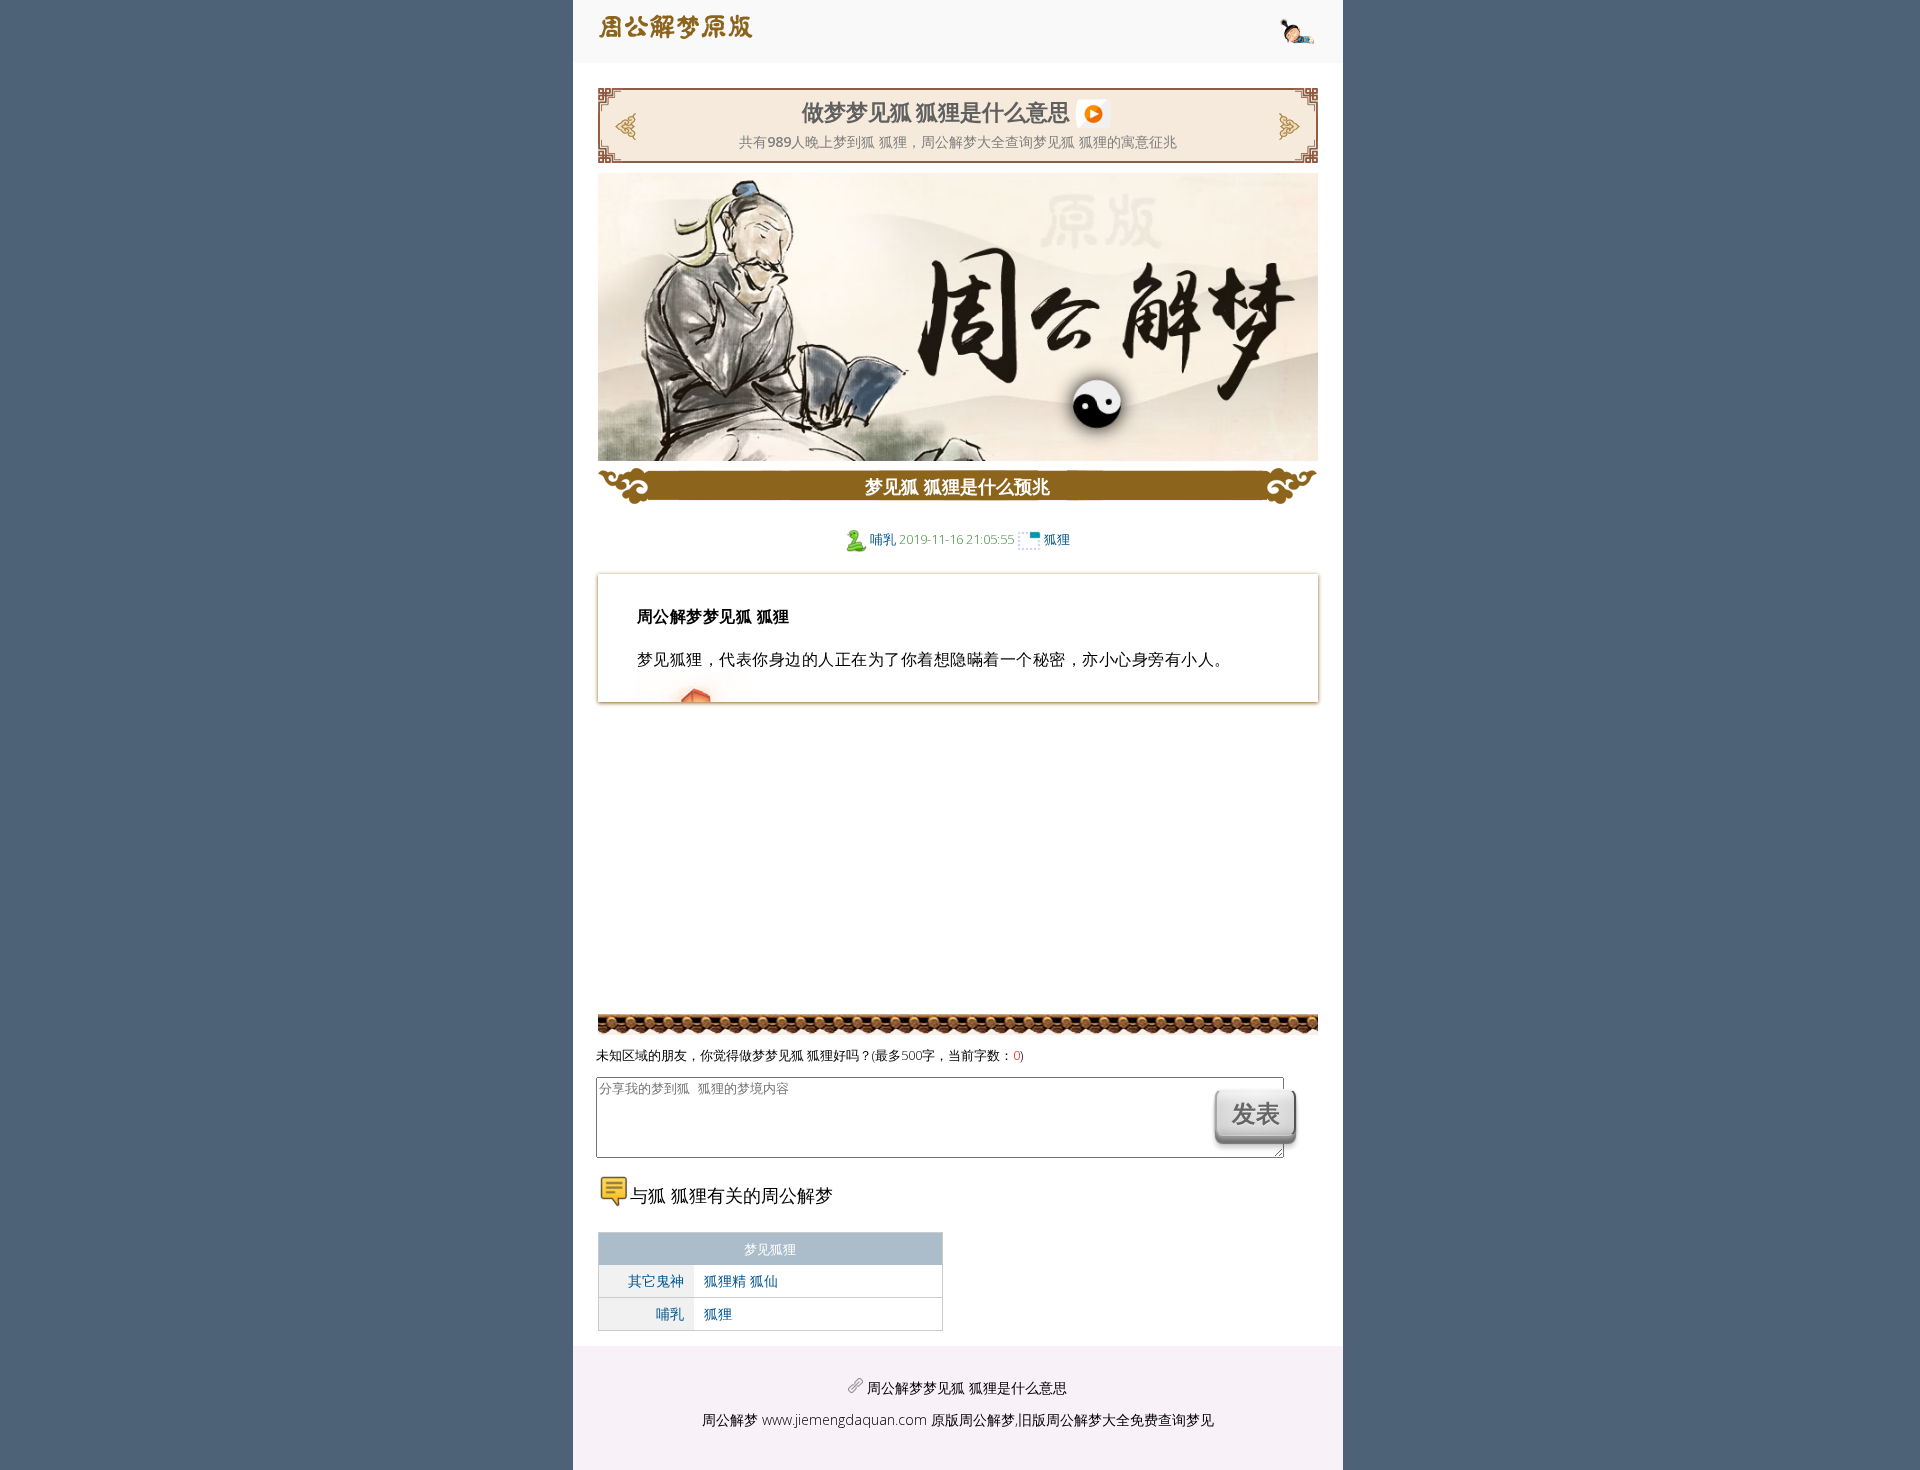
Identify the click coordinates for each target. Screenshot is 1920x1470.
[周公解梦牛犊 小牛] (627, 124)
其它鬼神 (656, 1280)
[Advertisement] (423, 385)
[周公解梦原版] (687, 31)
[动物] (856, 539)
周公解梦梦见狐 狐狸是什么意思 (967, 1387)
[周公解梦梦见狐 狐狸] (1093, 110)
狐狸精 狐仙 (741, 1280)
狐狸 (1057, 539)
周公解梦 (730, 1419)
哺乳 (883, 539)
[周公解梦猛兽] (1287, 124)
